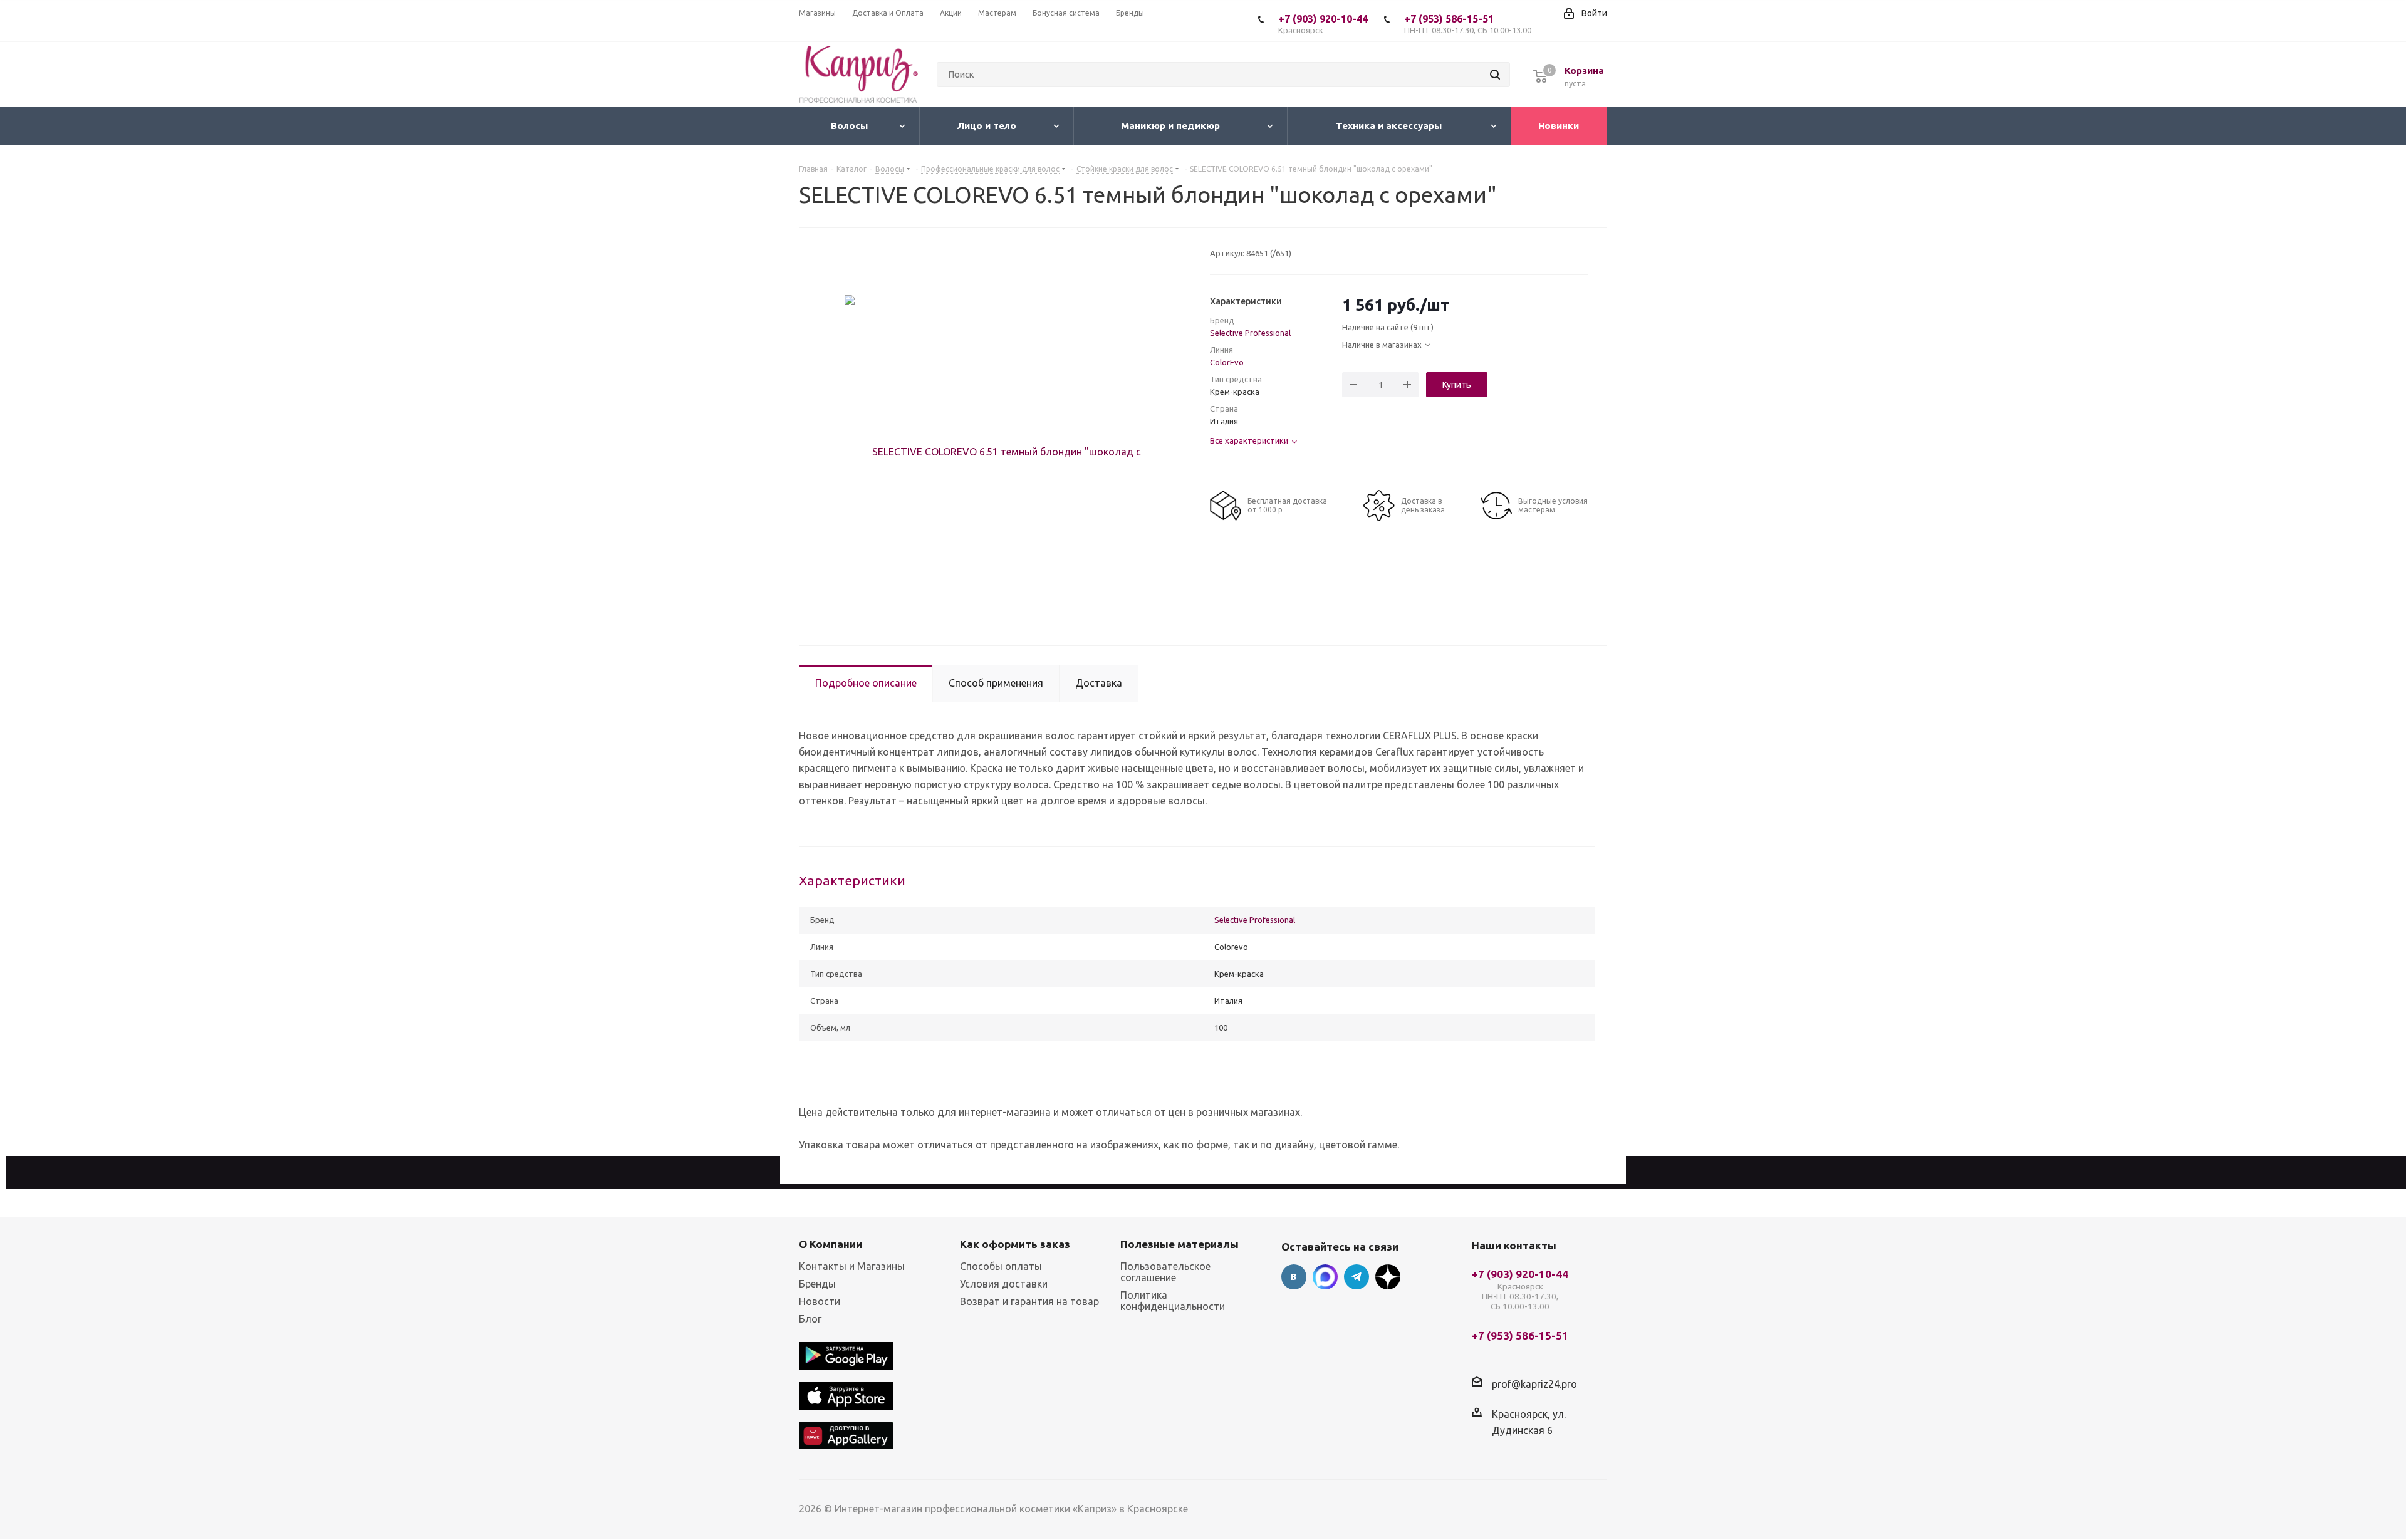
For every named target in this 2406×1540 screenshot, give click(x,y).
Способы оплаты (1001, 1266)
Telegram (1357, 1277)
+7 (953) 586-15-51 (1468, 24)
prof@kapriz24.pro (1534, 1384)
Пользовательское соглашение (1165, 1272)
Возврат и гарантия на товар (1029, 1301)
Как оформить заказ (1015, 1244)
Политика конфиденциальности (1173, 1301)
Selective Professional (1250, 333)
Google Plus (1388, 1277)
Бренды (817, 1284)
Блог (810, 1319)
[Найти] (1495, 75)
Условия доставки (1004, 1284)
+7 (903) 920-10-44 (1323, 24)
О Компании (831, 1244)
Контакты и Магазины (852, 1266)
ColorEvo (1227, 362)
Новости (820, 1301)
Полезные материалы (1180, 1244)
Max (1325, 1277)
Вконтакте (1294, 1277)
